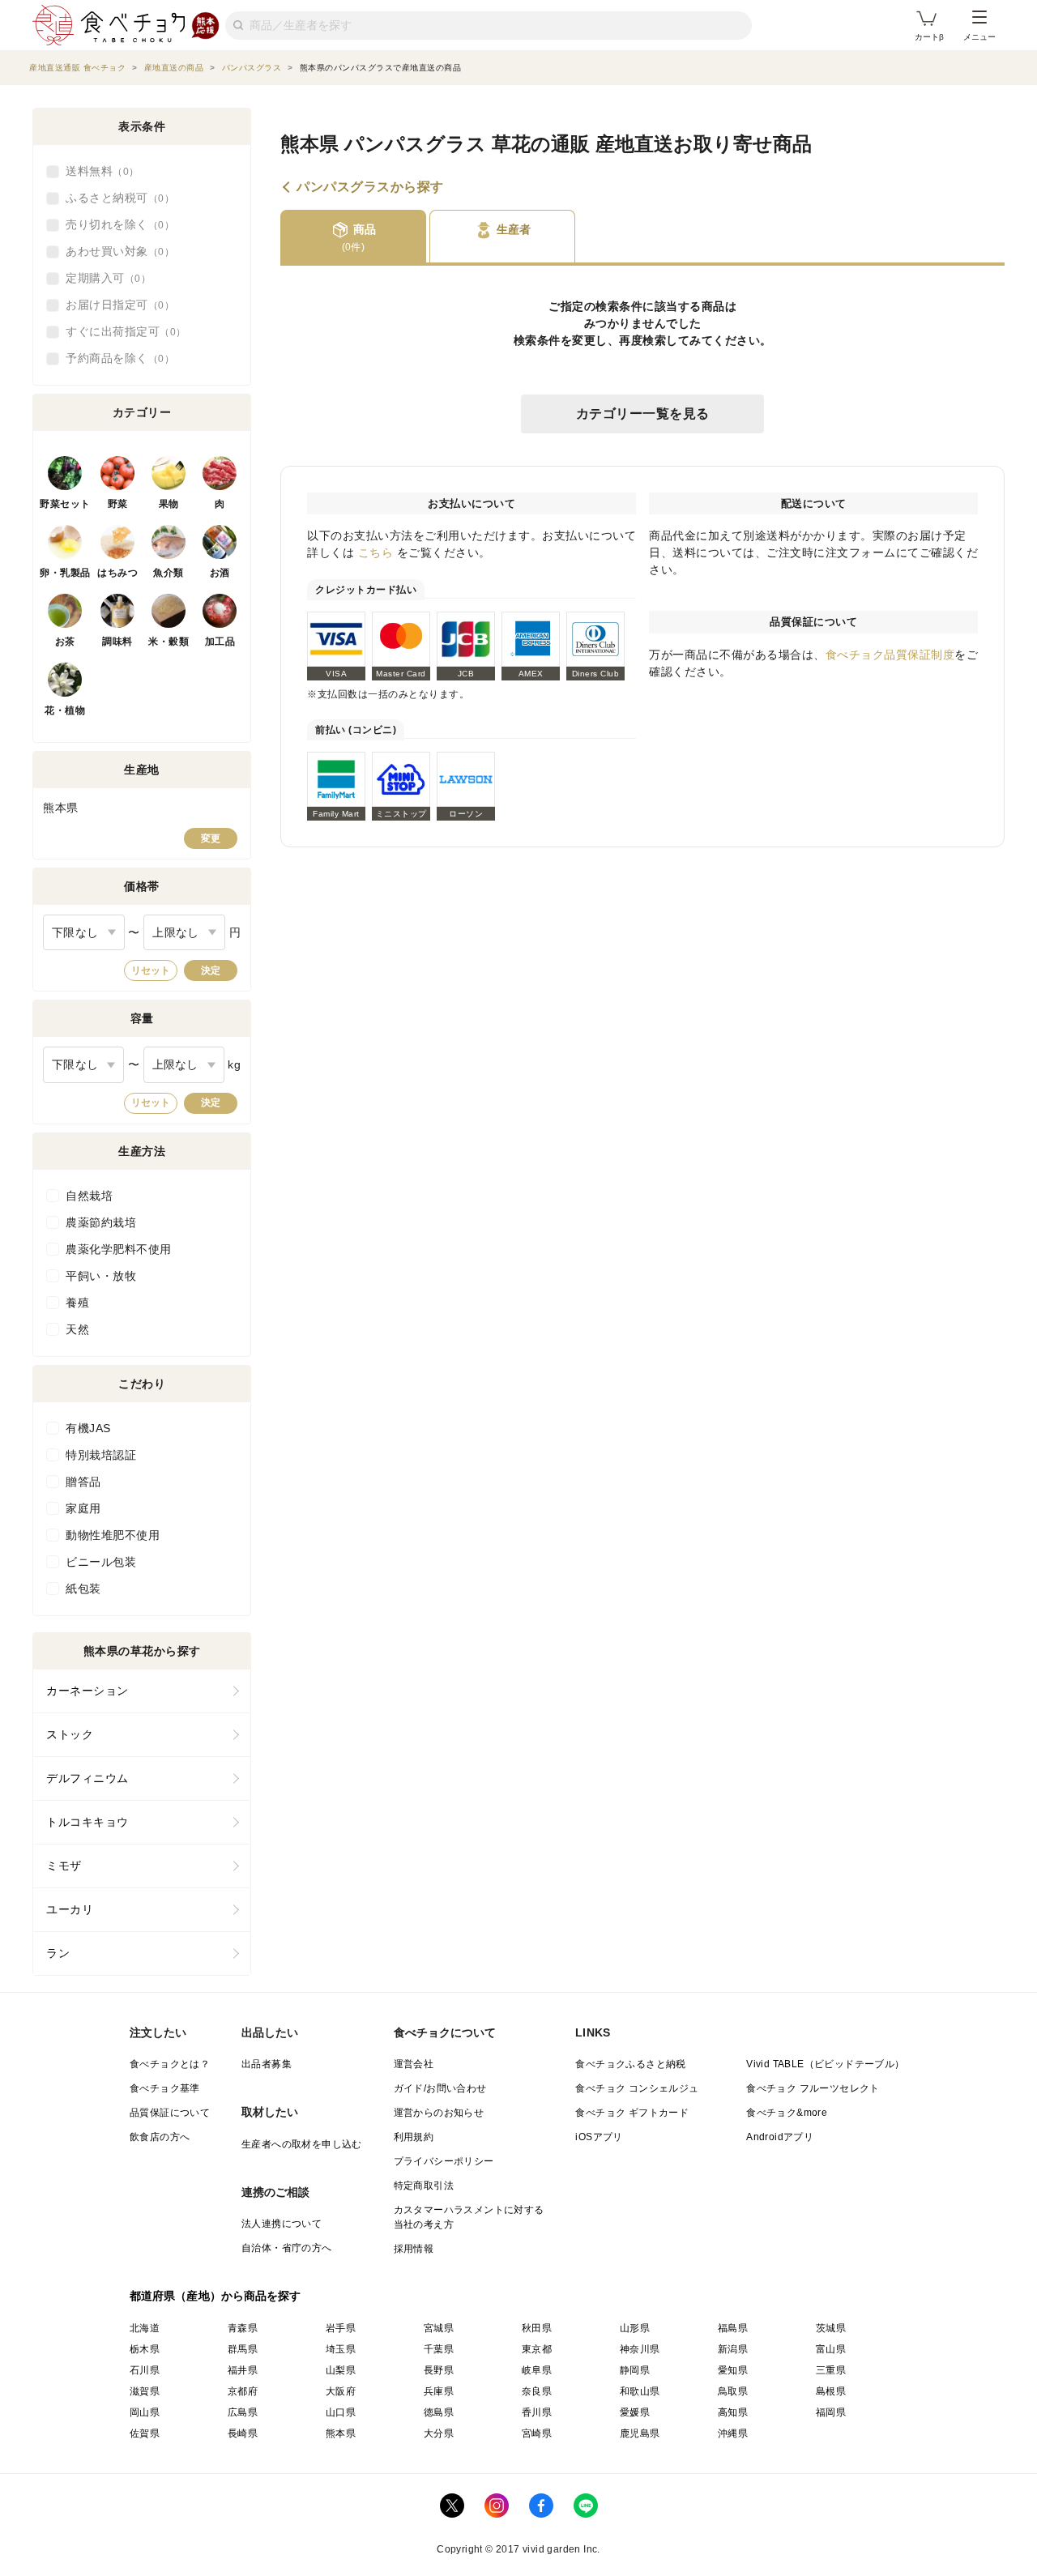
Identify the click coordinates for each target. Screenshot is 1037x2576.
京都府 (243, 2391)
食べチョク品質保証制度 (890, 655)
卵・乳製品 (65, 573)
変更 (211, 838)
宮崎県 (537, 2433)
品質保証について (170, 2113)
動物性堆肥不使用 (113, 1535)
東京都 (537, 2349)
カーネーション (87, 1691)
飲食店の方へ (160, 2137)
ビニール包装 (101, 1562)
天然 (77, 1329)
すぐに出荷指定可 (121, 331)
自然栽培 (89, 1196)
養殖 (77, 1303)
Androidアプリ (780, 2137)
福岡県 (831, 2412)
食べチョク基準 (165, 2088)
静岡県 (635, 2370)
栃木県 (145, 2349)
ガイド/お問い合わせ (440, 2088)
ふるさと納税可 (115, 198)
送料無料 (97, 171)
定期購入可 (103, 278)
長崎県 (243, 2433)
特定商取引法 (424, 2186)
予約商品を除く (115, 358)
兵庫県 (439, 2391)
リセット (151, 970)
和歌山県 (640, 2391)
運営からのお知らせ (439, 2113)
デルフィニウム (87, 1778)
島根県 (831, 2391)
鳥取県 (733, 2391)
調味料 (117, 642)
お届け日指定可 (115, 305)
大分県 (439, 2433)
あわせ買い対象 (115, 251)
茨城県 (831, 2328)
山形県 (635, 2328)
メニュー (979, 37)
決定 (211, 970)
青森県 (243, 2328)
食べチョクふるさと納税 (630, 2064)
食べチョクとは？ (170, 2064)
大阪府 (341, 2391)
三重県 (831, 2370)
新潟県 (733, 2349)
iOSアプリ (599, 2137)
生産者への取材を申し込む (302, 2144)
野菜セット (65, 504)
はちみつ (117, 573)
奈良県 (537, 2391)
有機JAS (88, 1428)
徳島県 (439, 2412)
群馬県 (243, 2349)
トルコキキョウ (87, 1822)
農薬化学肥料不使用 (119, 1249)
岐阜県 (537, 2370)
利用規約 (414, 2137)
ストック (70, 1734)
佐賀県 (145, 2433)
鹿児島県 (640, 2433)
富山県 (831, 2349)
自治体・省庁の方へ (287, 2248)
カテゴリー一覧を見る (643, 414)
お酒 (220, 573)
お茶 (65, 642)
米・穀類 (169, 642)
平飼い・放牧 (101, 1276)
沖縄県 (733, 2433)
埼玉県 (341, 2349)
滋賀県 (145, 2391)
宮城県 (439, 2328)
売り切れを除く (115, 224)
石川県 (145, 2370)
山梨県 (341, 2370)
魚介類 (169, 573)
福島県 (733, 2328)
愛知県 (733, 2370)
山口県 (341, 2412)
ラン (58, 1953)
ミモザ (64, 1866)
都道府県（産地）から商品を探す (216, 2296)
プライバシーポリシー (444, 2161)
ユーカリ (70, 1909)
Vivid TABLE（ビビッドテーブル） (825, 2064)
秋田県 (537, 2328)
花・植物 (65, 710)
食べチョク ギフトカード (632, 2113)
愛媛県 (635, 2412)
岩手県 (341, 2328)
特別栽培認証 (101, 1455)
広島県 (243, 2412)
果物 (169, 504)
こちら (376, 552)
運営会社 (414, 2064)
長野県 (439, 2370)
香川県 (537, 2412)
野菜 (118, 504)
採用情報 (414, 2249)
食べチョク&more (787, 2113)
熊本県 (341, 2433)
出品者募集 (267, 2064)
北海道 (145, 2328)
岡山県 (145, 2412)
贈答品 (83, 1482)
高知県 (733, 2412)
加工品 (220, 642)
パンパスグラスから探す (370, 187)
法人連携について (282, 2224)
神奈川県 (640, 2349)
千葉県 (439, 2349)
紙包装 (83, 1589)
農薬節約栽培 (101, 1222)
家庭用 (83, 1508)
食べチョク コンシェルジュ (637, 2088)
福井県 (243, 2370)
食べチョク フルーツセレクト (813, 2088)
